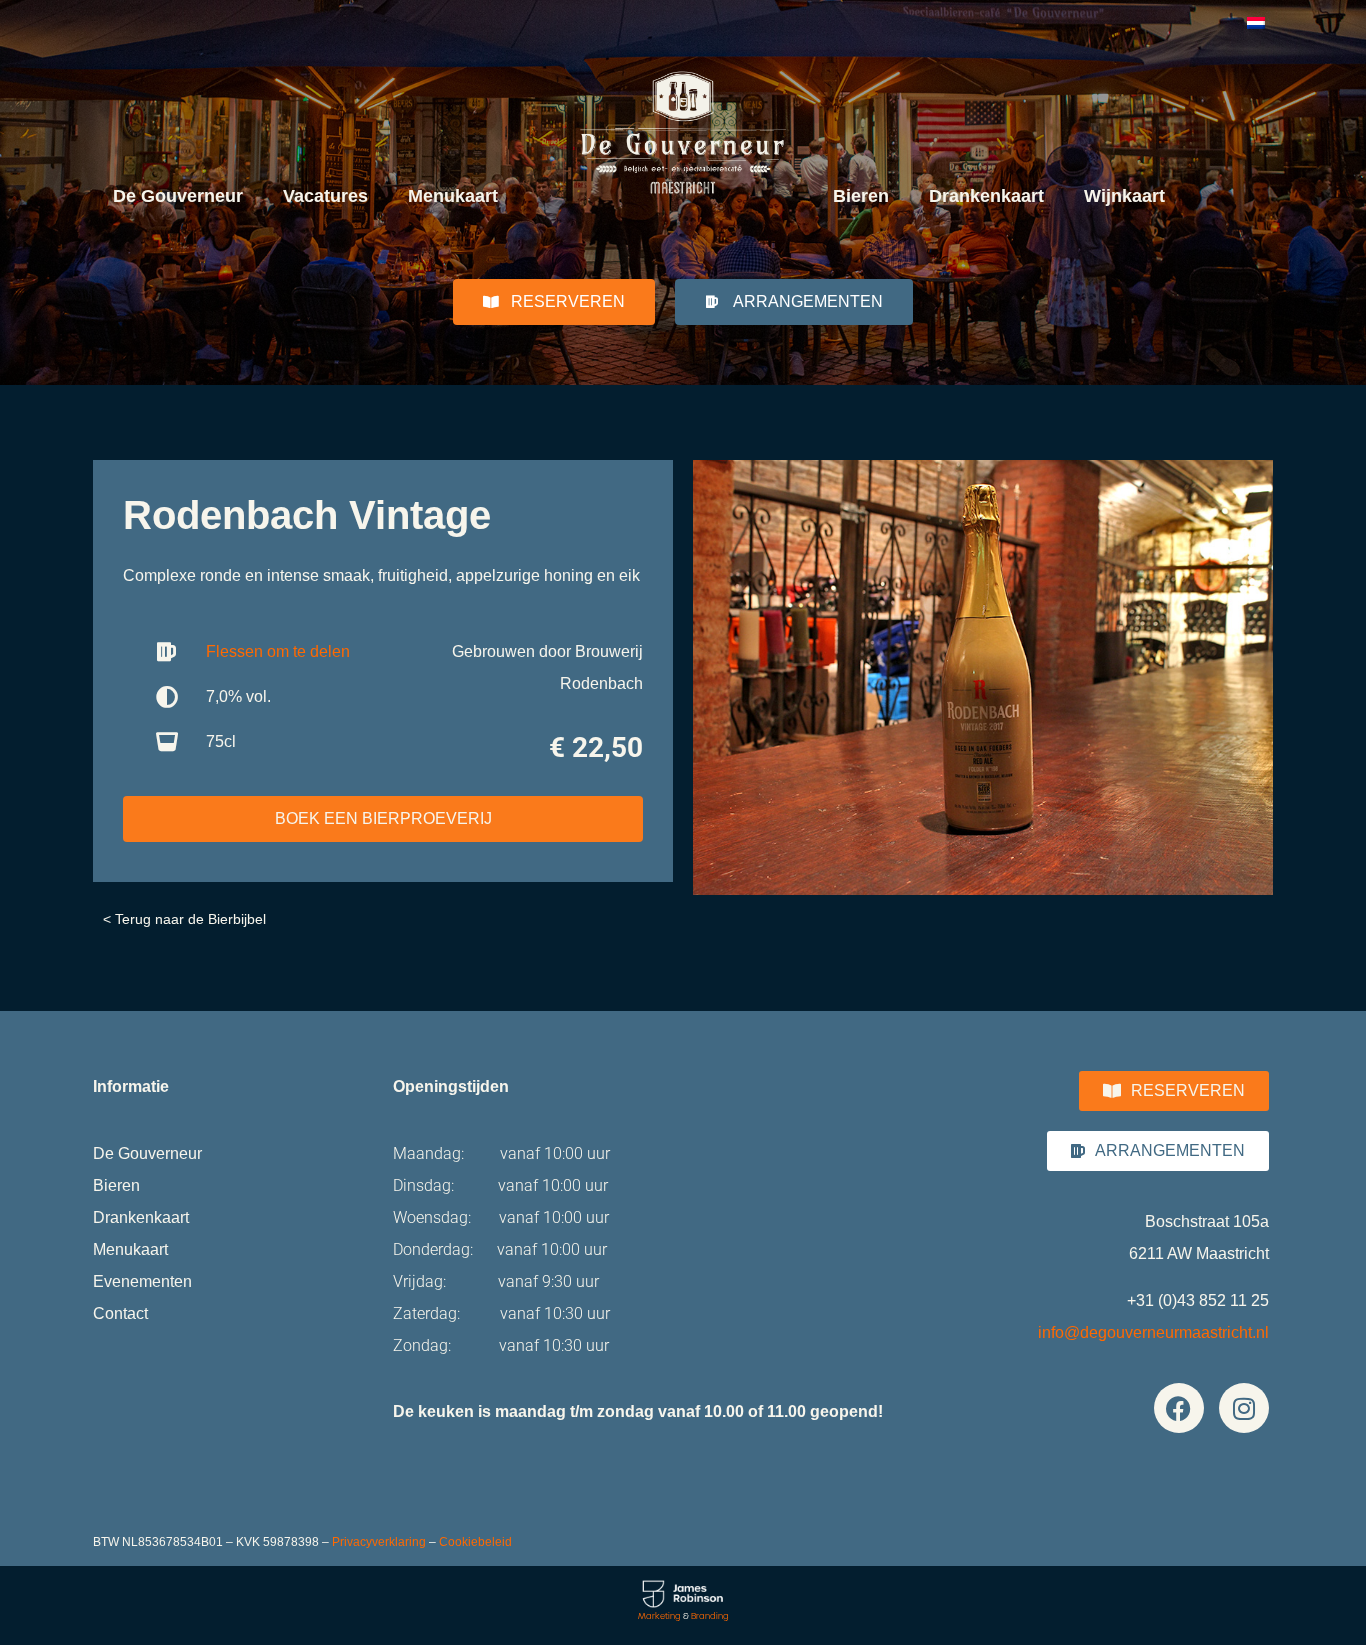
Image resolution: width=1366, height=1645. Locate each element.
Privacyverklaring (379, 1542)
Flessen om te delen (278, 651)
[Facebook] (1179, 1408)
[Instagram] (1244, 1408)
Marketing (659, 1616)
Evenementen (142, 1281)
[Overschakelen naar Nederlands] (1256, 21)
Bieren (861, 196)
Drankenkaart (986, 196)
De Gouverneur (178, 196)
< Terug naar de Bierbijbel (184, 919)
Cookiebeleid (475, 1542)
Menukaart (453, 196)
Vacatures (325, 196)
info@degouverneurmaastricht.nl (1153, 1332)
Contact (120, 1313)
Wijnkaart (1124, 196)
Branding (710, 1616)
